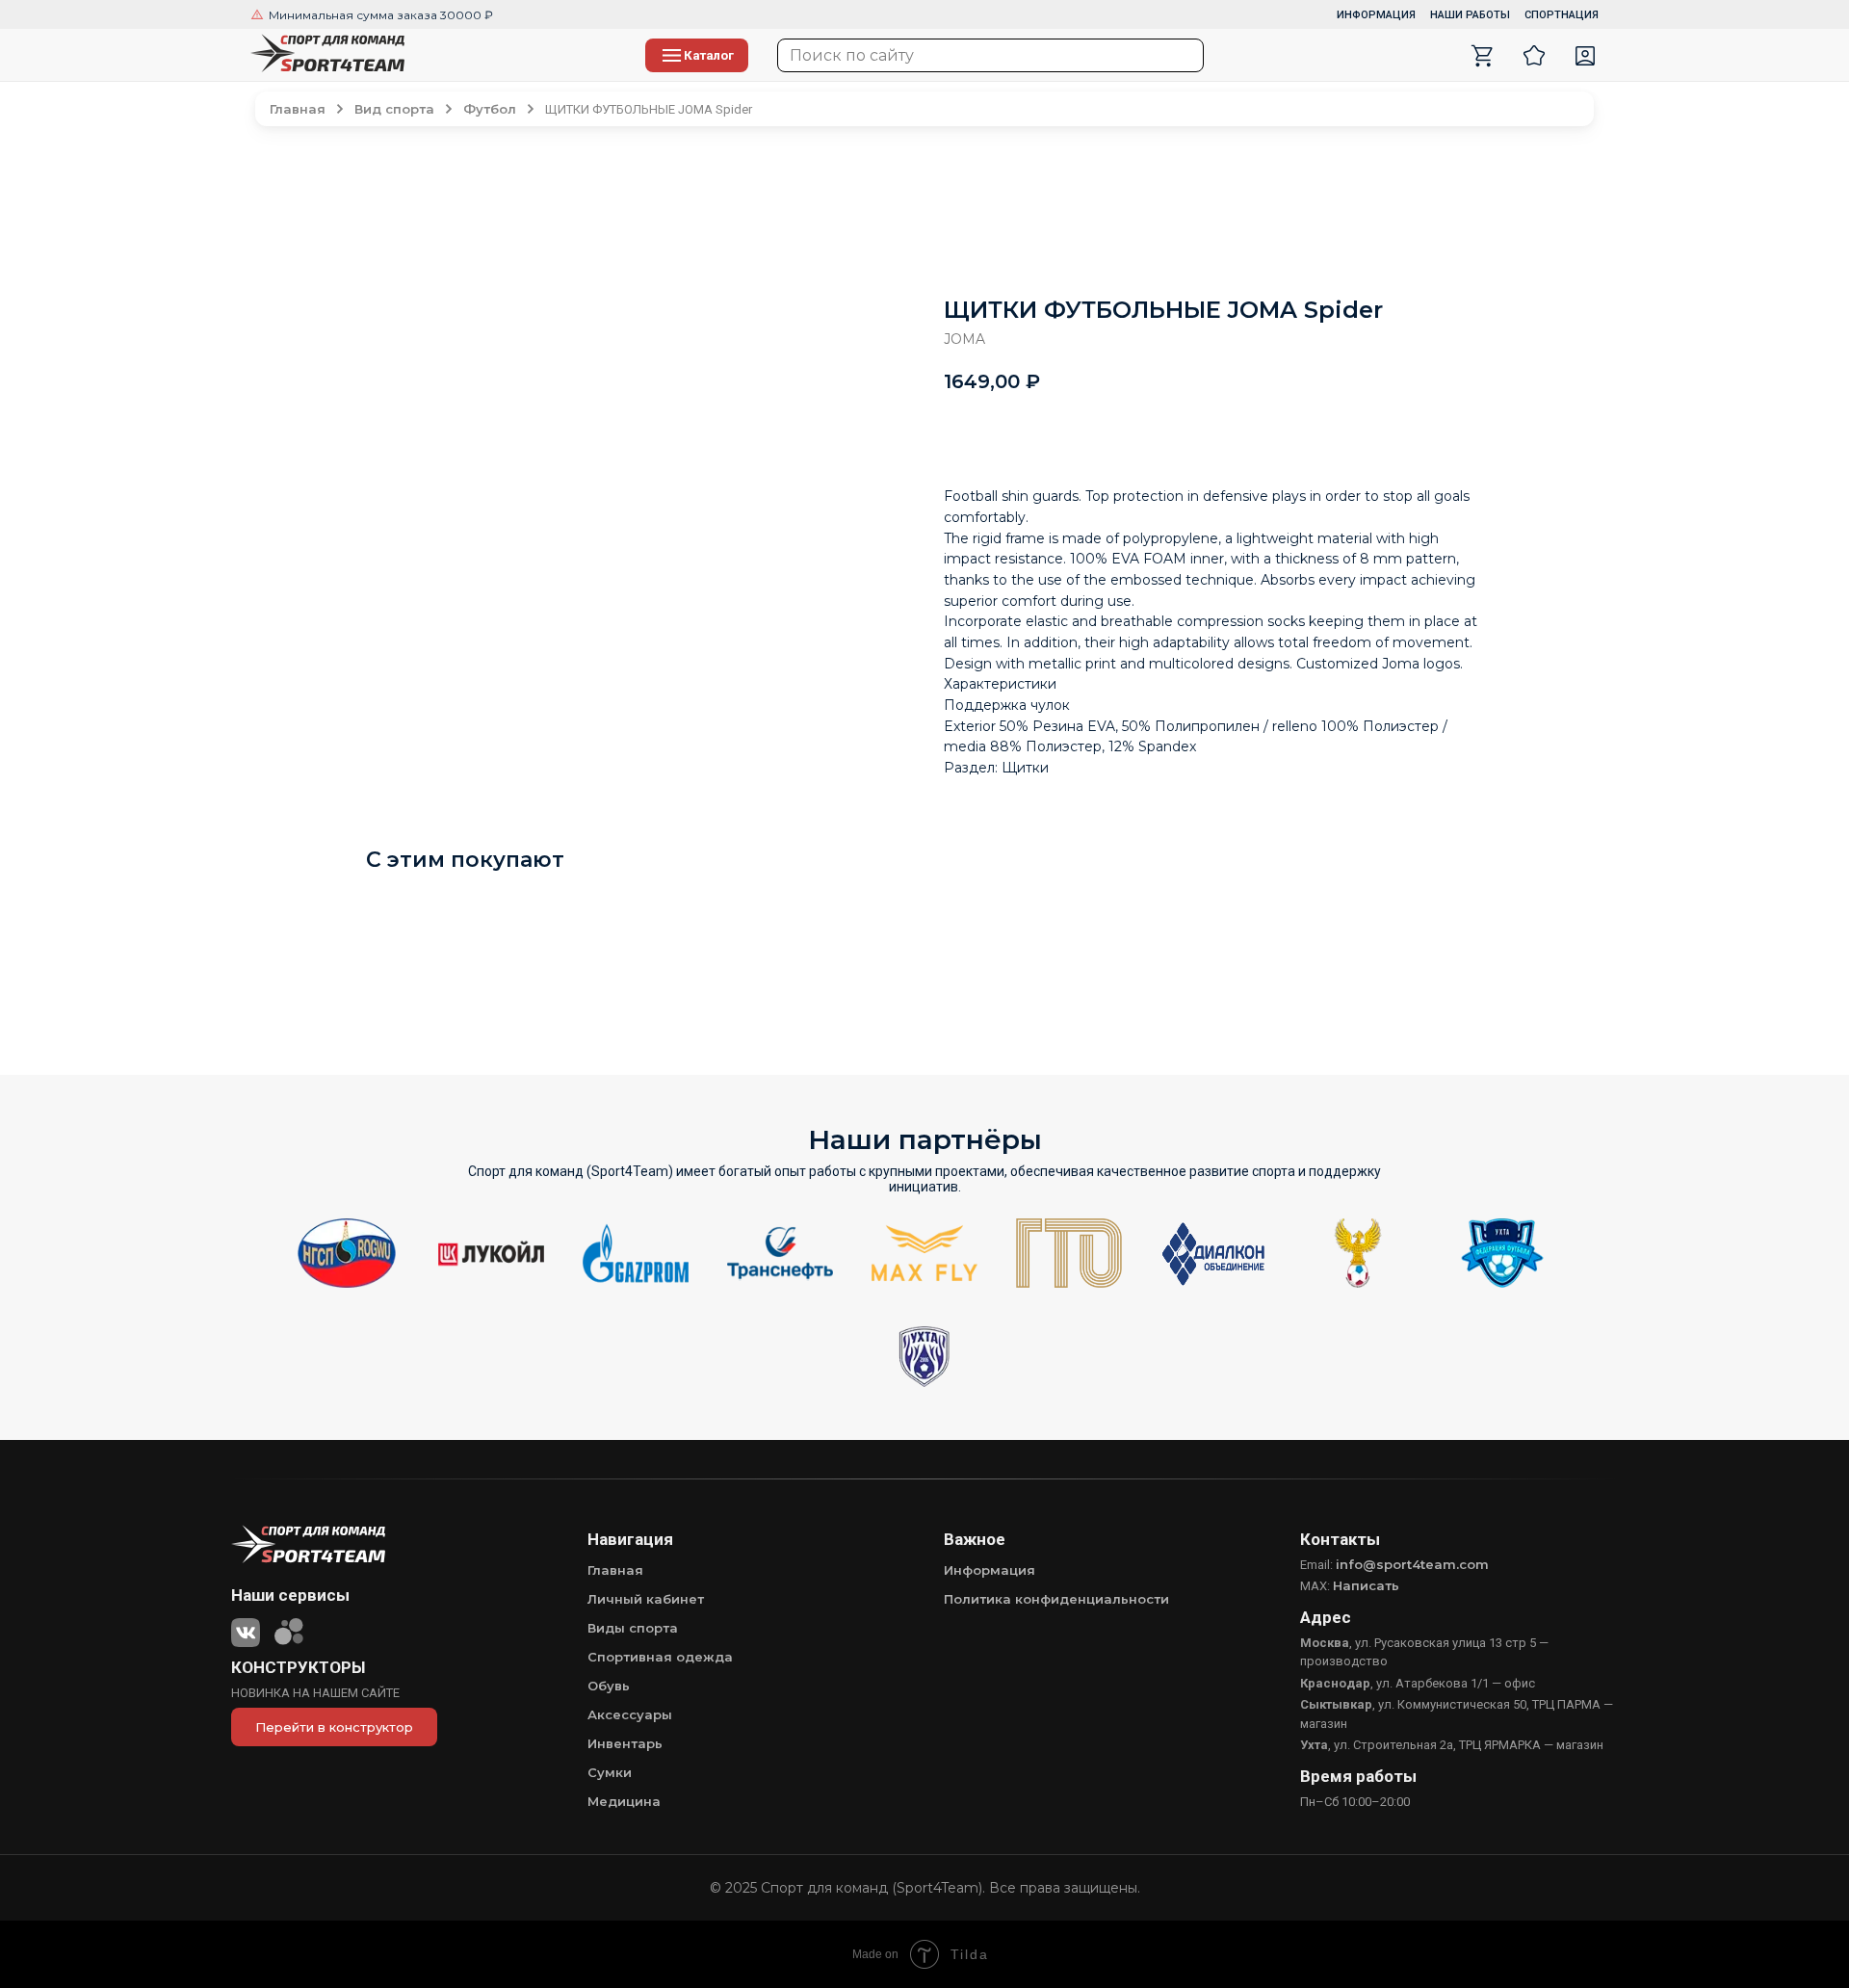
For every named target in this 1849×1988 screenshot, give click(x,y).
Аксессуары (630, 1714)
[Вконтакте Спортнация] (246, 1629)
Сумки (610, 1772)
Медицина (624, 1801)
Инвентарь (625, 1743)
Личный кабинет (646, 1599)
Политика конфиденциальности (1056, 1599)
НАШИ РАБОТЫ (1470, 15)
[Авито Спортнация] (289, 1629)
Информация (990, 1570)
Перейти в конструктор (334, 1727)
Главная (615, 1570)
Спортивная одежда (660, 1657)
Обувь (609, 1686)
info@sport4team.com (1412, 1564)
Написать (1366, 1585)
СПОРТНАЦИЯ (1562, 15)
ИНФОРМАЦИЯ (1376, 15)
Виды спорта (633, 1628)
